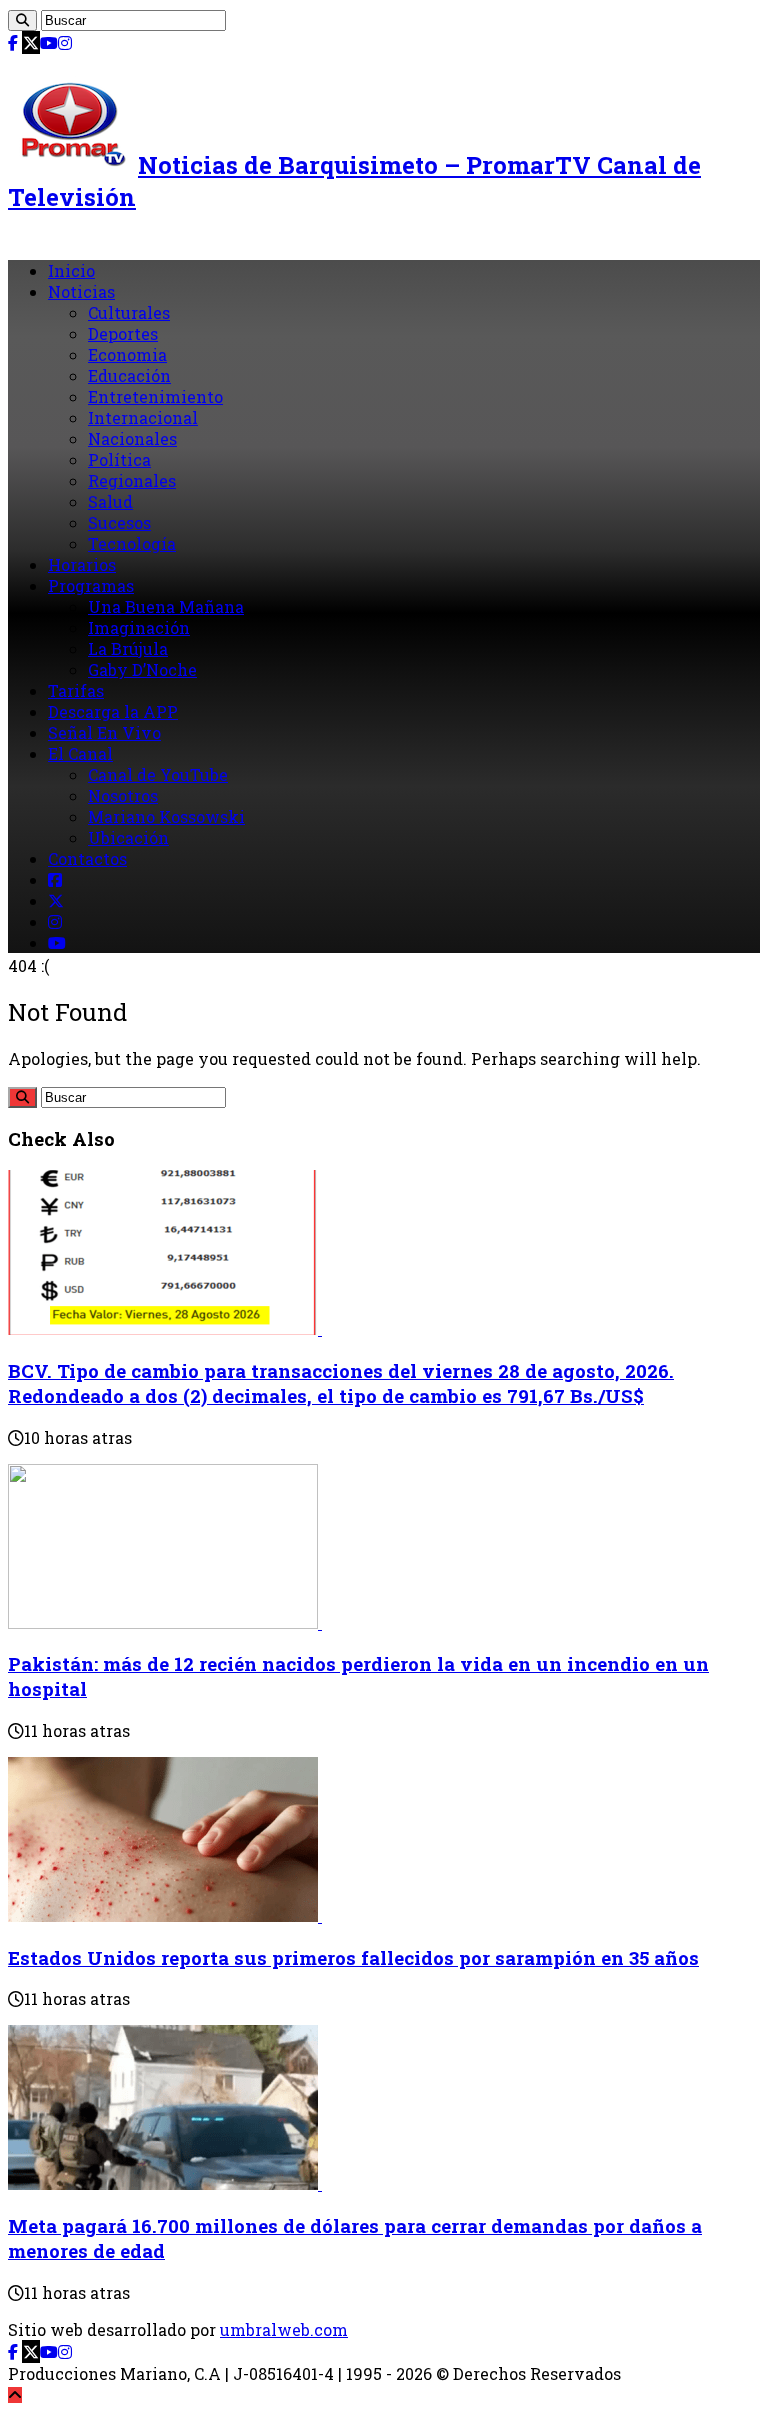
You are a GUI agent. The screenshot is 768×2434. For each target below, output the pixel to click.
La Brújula (128, 648)
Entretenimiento (155, 396)
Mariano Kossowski (166, 816)
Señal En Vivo (104, 732)
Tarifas (76, 690)
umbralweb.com (284, 2329)
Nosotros (123, 795)
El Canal (80, 753)
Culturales (129, 312)
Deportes (123, 333)
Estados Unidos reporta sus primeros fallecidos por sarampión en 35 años (353, 1957)
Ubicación (128, 837)
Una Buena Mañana (166, 606)
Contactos (87, 858)
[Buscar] (22, 20)
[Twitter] (31, 42)
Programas (91, 585)
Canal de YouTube (158, 774)
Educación (129, 375)
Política (119, 459)
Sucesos (119, 522)
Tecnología (132, 543)
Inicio (71, 270)
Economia (127, 354)
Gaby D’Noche (142, 669)
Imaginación (139, 627)
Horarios (82, 564)
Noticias (81, 291)
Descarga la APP (113, 711)
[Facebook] (13, 42)
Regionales (132, 480)
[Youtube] (49, 42)
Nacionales (132, 438)
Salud (110, 501)
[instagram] (65, 42)
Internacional (143, 417)
